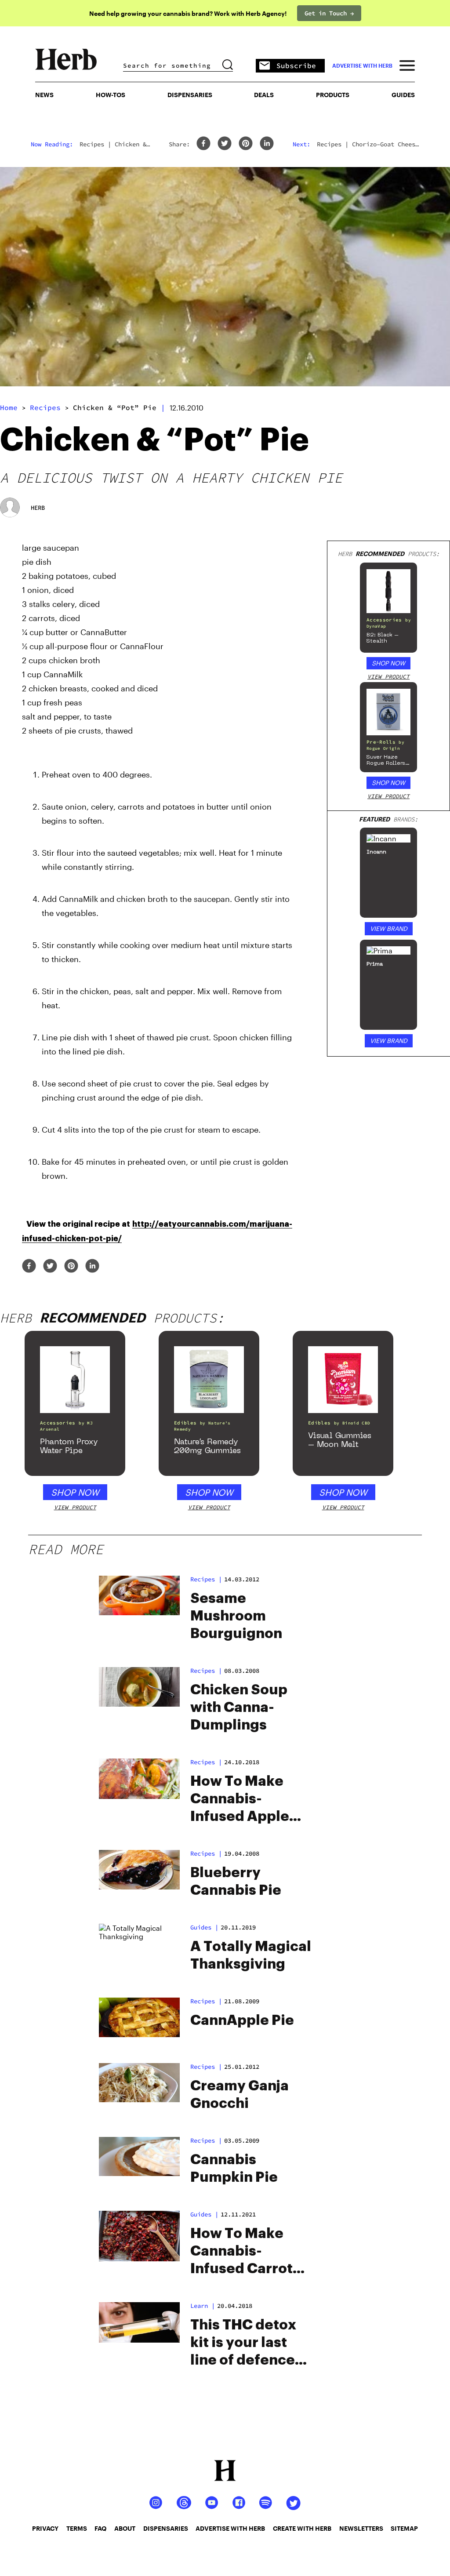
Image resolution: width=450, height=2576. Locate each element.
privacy (45, 2528)
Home (9, 407)
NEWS (44, 95)
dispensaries (166, 2528)
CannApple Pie (242, 2020)
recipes (45, 407)
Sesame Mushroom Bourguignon (236, 1616)
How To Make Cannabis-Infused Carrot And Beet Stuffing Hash (241, 2252)
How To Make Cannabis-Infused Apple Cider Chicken (240, 1800)
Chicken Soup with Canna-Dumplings (239, 1708)
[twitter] (225, 144)
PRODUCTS (333, 95)
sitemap (404, 2528)
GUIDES (403, 95)
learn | (203, 2306)
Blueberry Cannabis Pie (236, 1882)
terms (77, 2528)
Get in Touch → (329, 13)
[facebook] (203, 144)
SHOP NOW (388, 663)
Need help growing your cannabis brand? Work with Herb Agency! (188, 13)
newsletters (361, 2528)
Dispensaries (190, 95)
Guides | (204, 1927)
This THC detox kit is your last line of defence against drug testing (243, 2343)
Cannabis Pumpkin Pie (234, 2169)
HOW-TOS (111, 95)
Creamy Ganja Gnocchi (240, 2095)
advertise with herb (362, 65)
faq (100, 2528)
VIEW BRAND (389, 928)
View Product (388, 677)
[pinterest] (246, 144)
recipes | (206, 1579)
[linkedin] (267, 144)
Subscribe (296, 65)
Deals (264, 95)
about (125, 2528)
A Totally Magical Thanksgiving (251, 1955)
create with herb (302, 2528)
